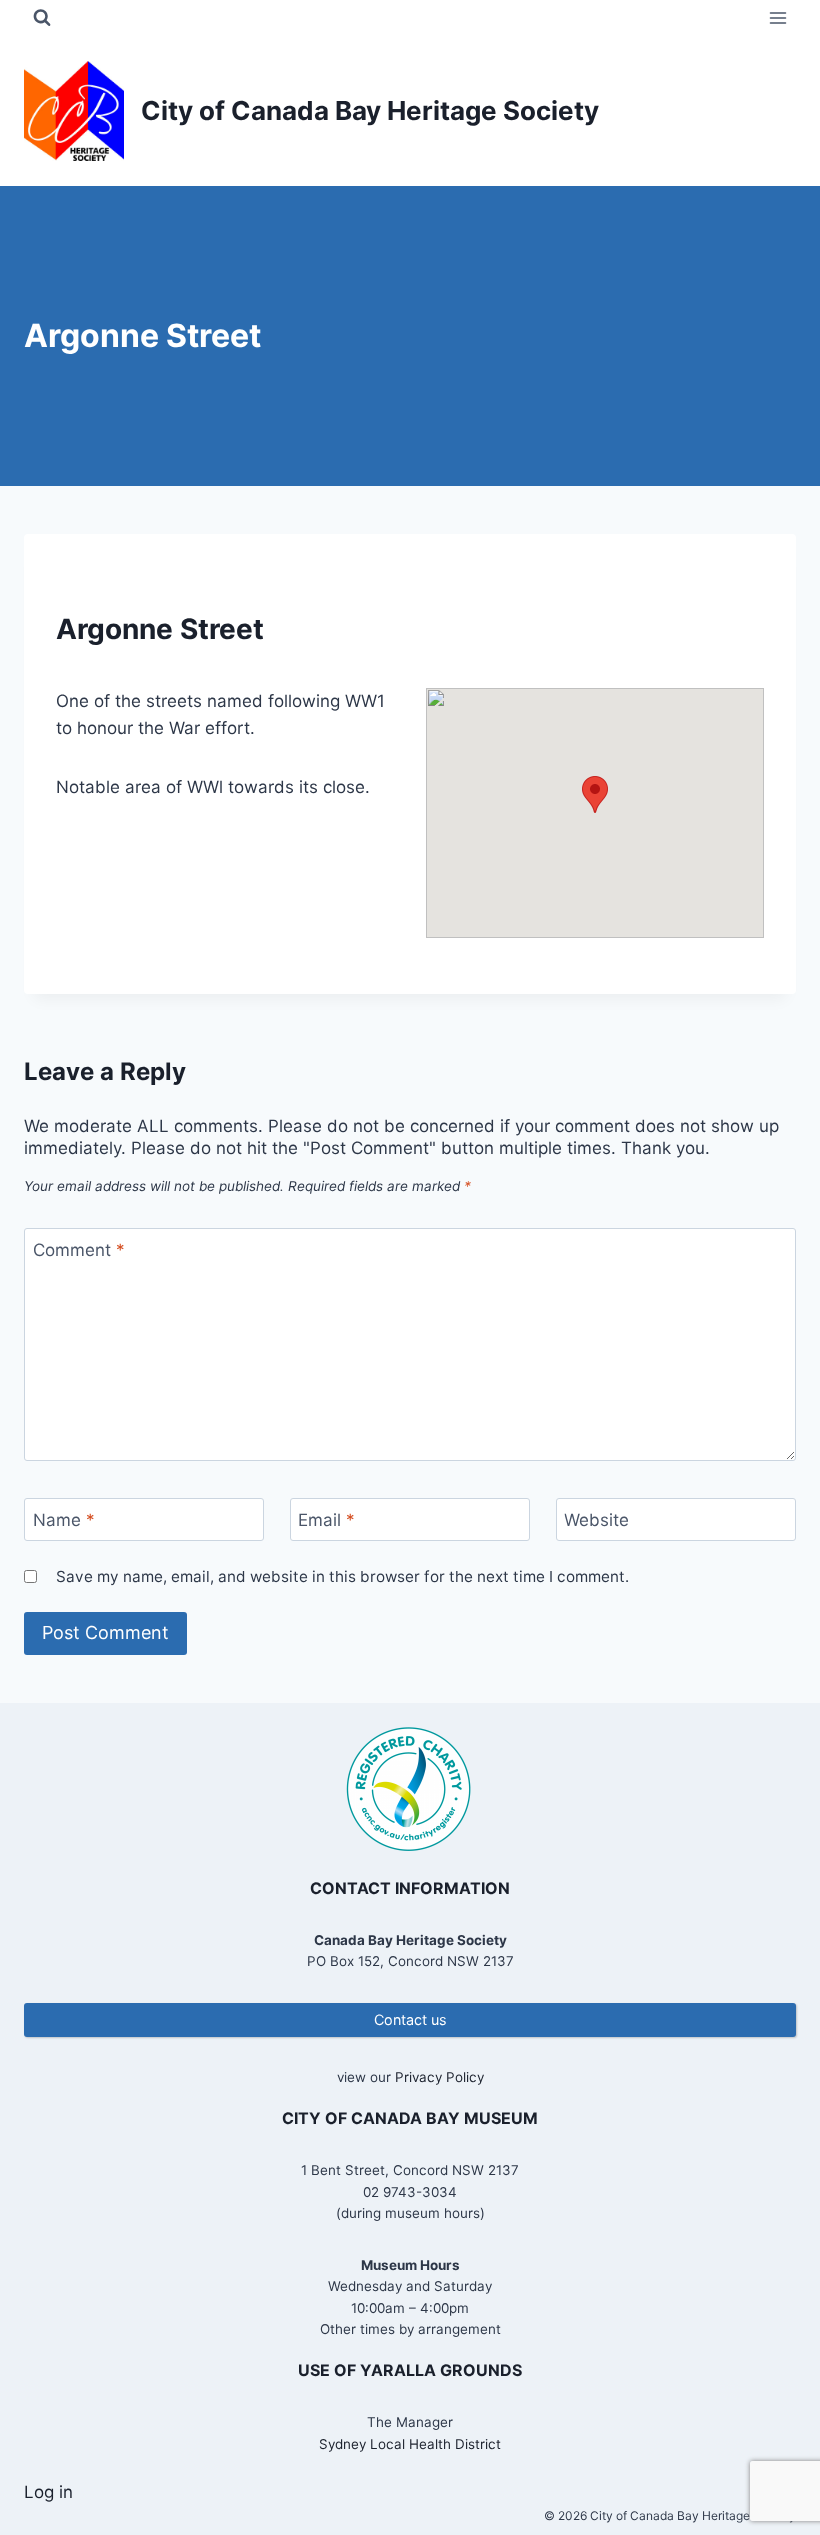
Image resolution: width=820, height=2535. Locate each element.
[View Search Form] (42, 18)
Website (596, 1520)
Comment (79, 1250)
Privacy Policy (439, 2077)
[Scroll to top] (769, 2454)
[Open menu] (777, 17)
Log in (48, 2492)
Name (64, 1520)
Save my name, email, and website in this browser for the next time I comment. (342, 1576)
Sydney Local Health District (410, 2444)
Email (326, 1520)
